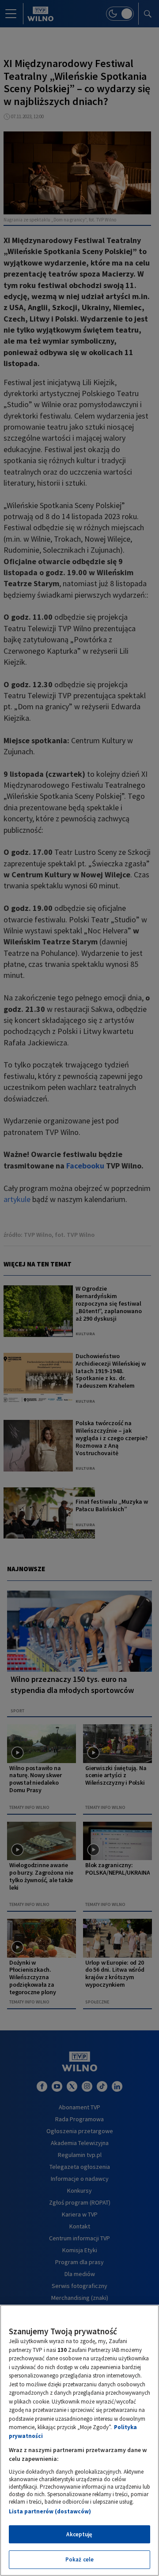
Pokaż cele (79, 2559)
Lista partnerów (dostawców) (50, 2511)
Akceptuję (79, 2534)
